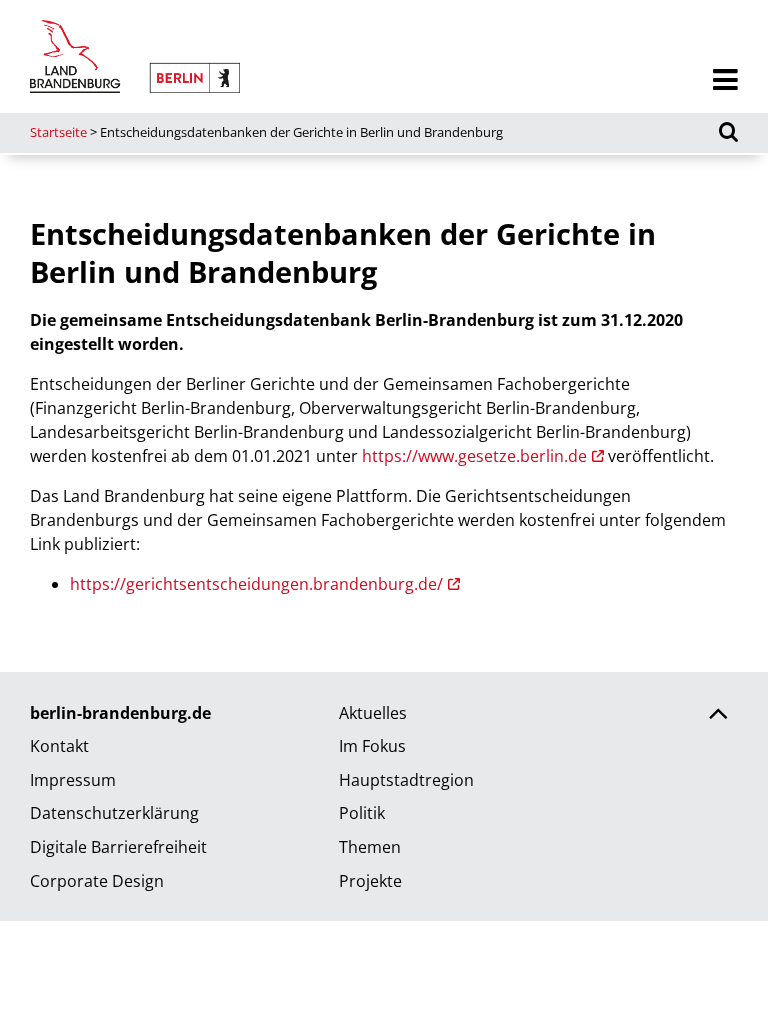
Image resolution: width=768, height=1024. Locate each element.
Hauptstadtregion (406, 780)
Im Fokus (372, 746)
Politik (362, 813)
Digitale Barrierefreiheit (118, 847)
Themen (370, 847)
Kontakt (59, 746)
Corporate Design (97, 881)
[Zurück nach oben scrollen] (718, 716)
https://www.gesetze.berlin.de (474, 456)
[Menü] (725, 80)
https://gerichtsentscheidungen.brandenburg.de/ (256, 584)
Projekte (370, 881)
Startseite (58, 132)
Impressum (73, 780)
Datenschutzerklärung (114, 813)
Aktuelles (373, 713)
